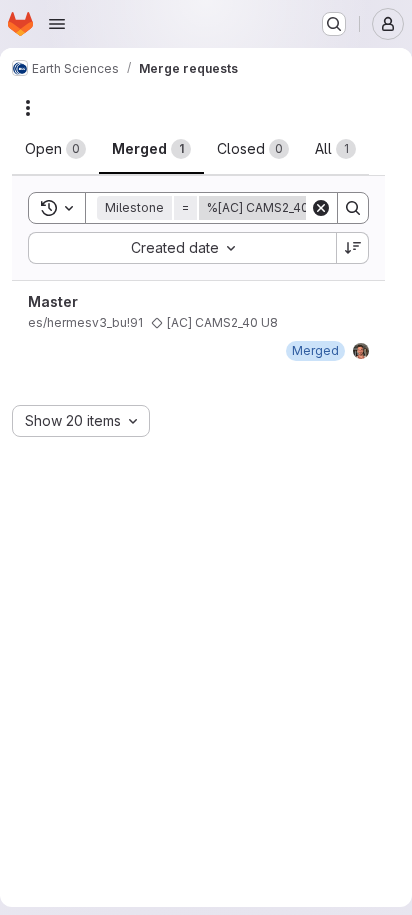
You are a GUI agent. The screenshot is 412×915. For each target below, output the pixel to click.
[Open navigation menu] (57, 24)
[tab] (55, 149)
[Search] (353, 208)
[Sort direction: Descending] (353, 248)
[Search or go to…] (334, 24)
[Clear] (321, 208)
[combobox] (182, 248)
